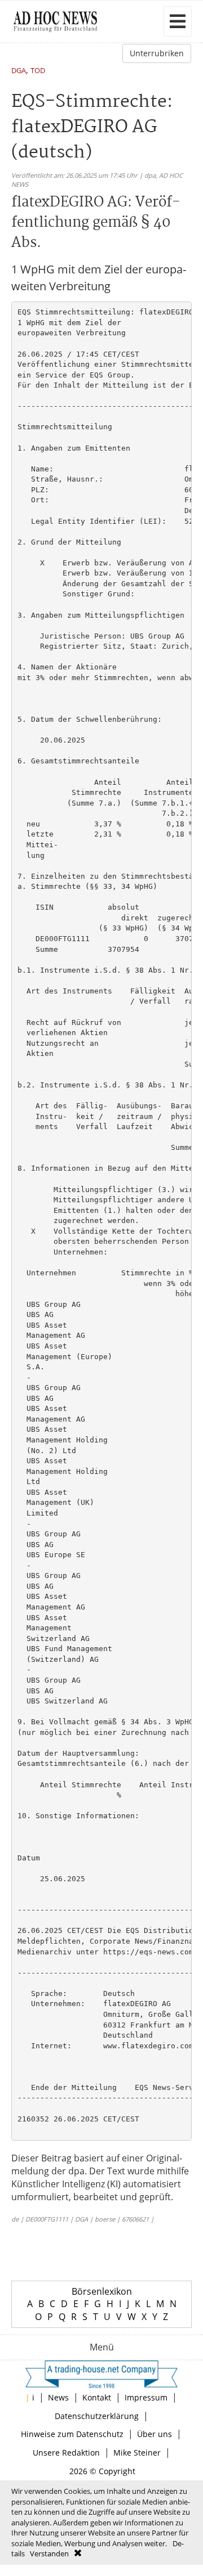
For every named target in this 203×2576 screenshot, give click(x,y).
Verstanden (49, 2553)
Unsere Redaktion (66, 2453)
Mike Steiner (137, 2453)
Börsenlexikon (102, 2291)
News (58, 2397)
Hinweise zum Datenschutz (72, 2434)
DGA (19, 71)
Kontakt (97, 2397)
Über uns (155, 2434)
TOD (38, 71)
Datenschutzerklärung (97, 2416)
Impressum (146, 2397)
